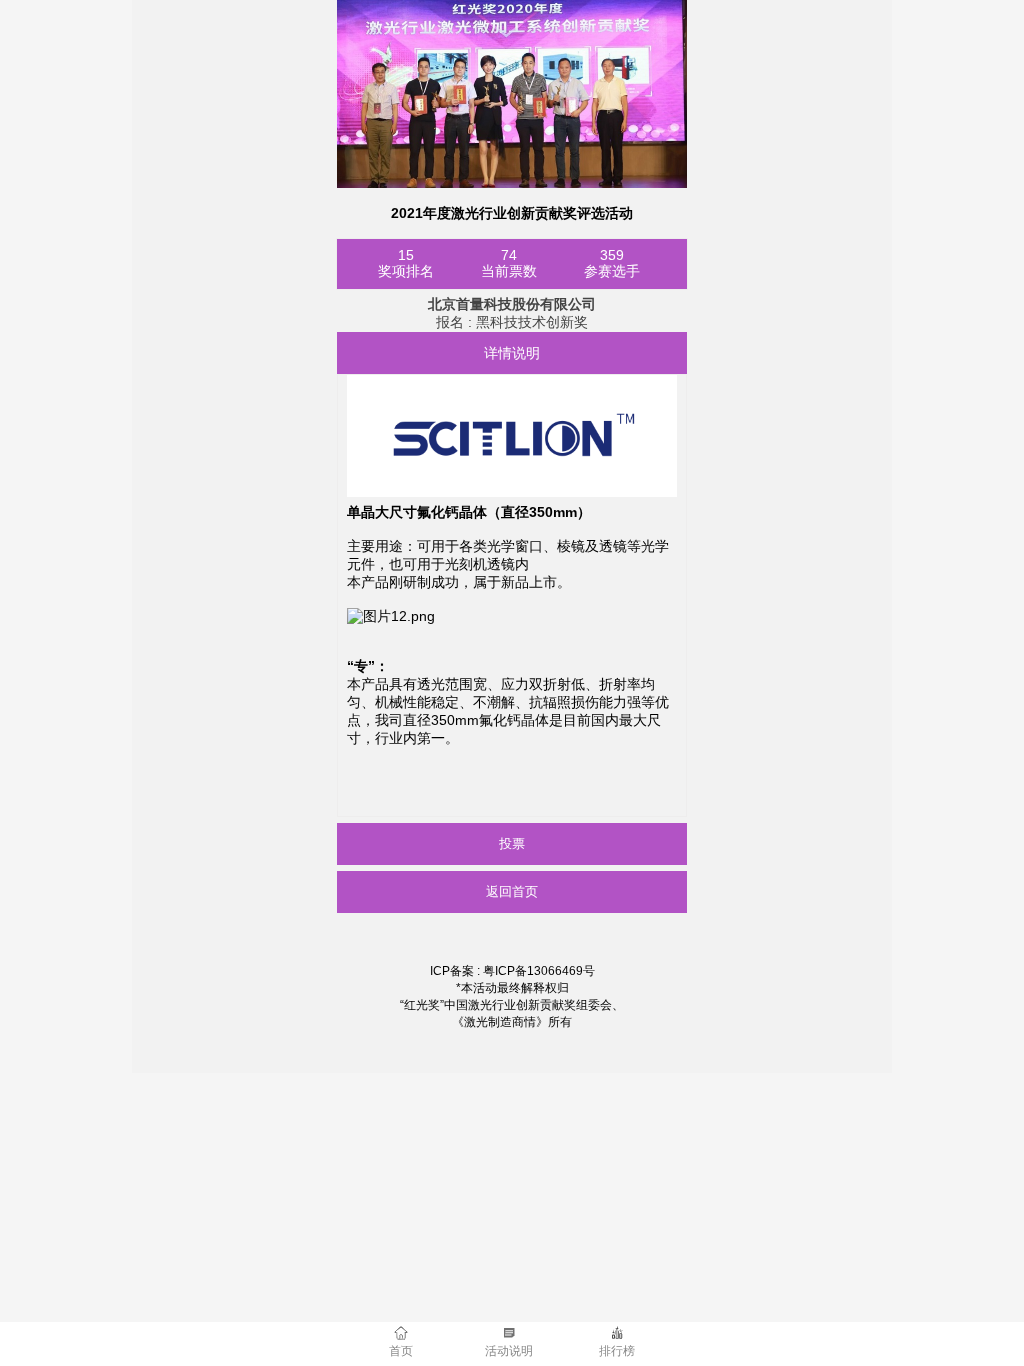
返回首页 (512, 891)
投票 (512, 843)
